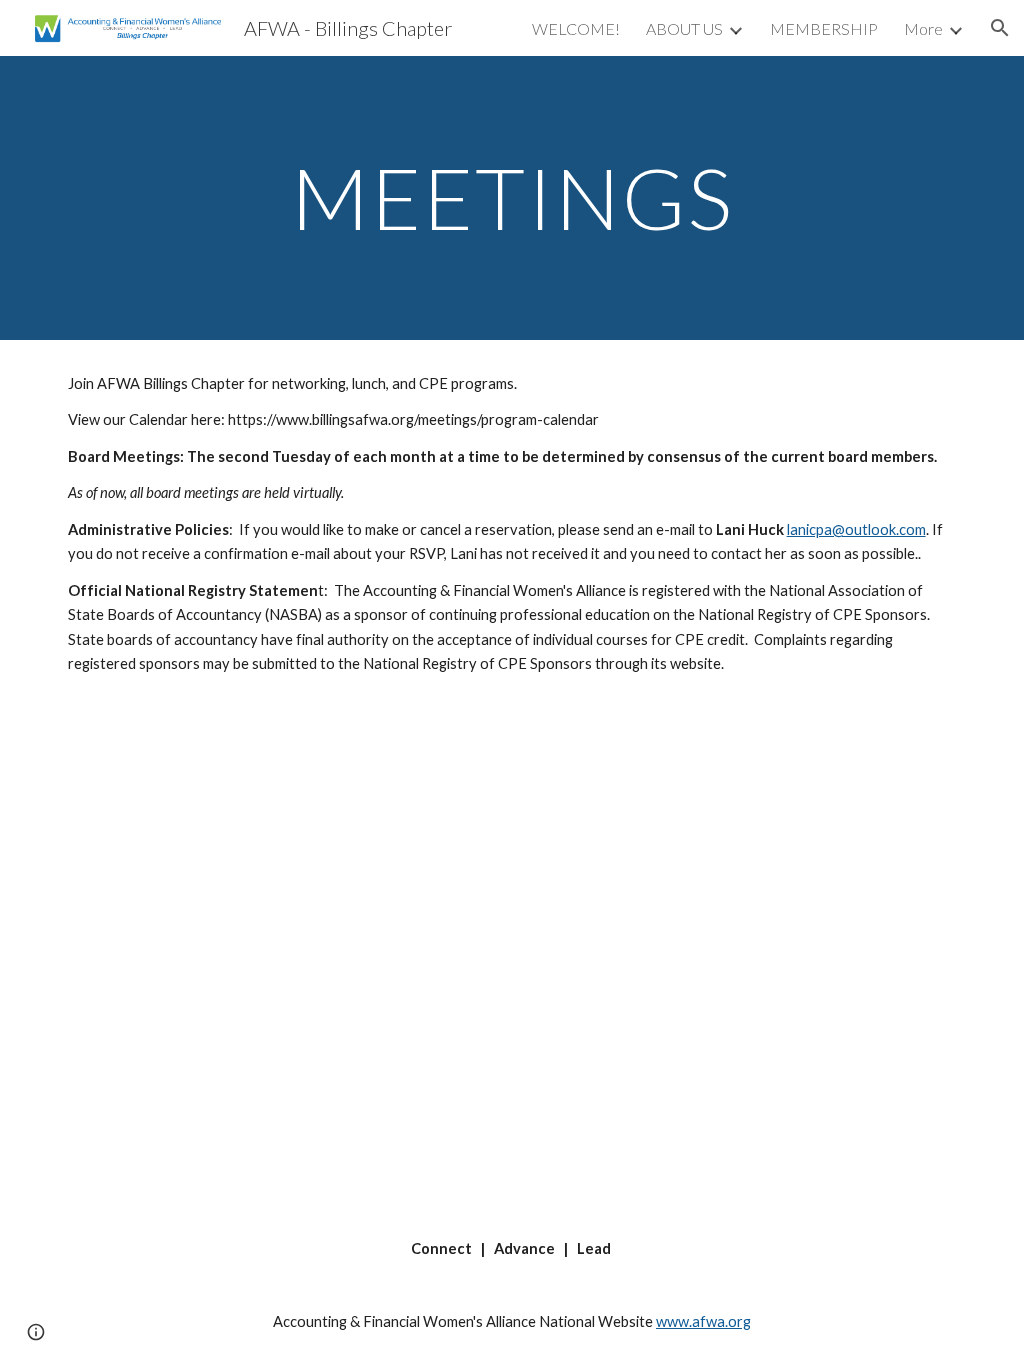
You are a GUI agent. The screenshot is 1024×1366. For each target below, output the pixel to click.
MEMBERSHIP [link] (824, 28)
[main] (512, 197)
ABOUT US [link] (684, 28)
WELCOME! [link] (576, 28)
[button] (1000, 28)
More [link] (923, 28)
